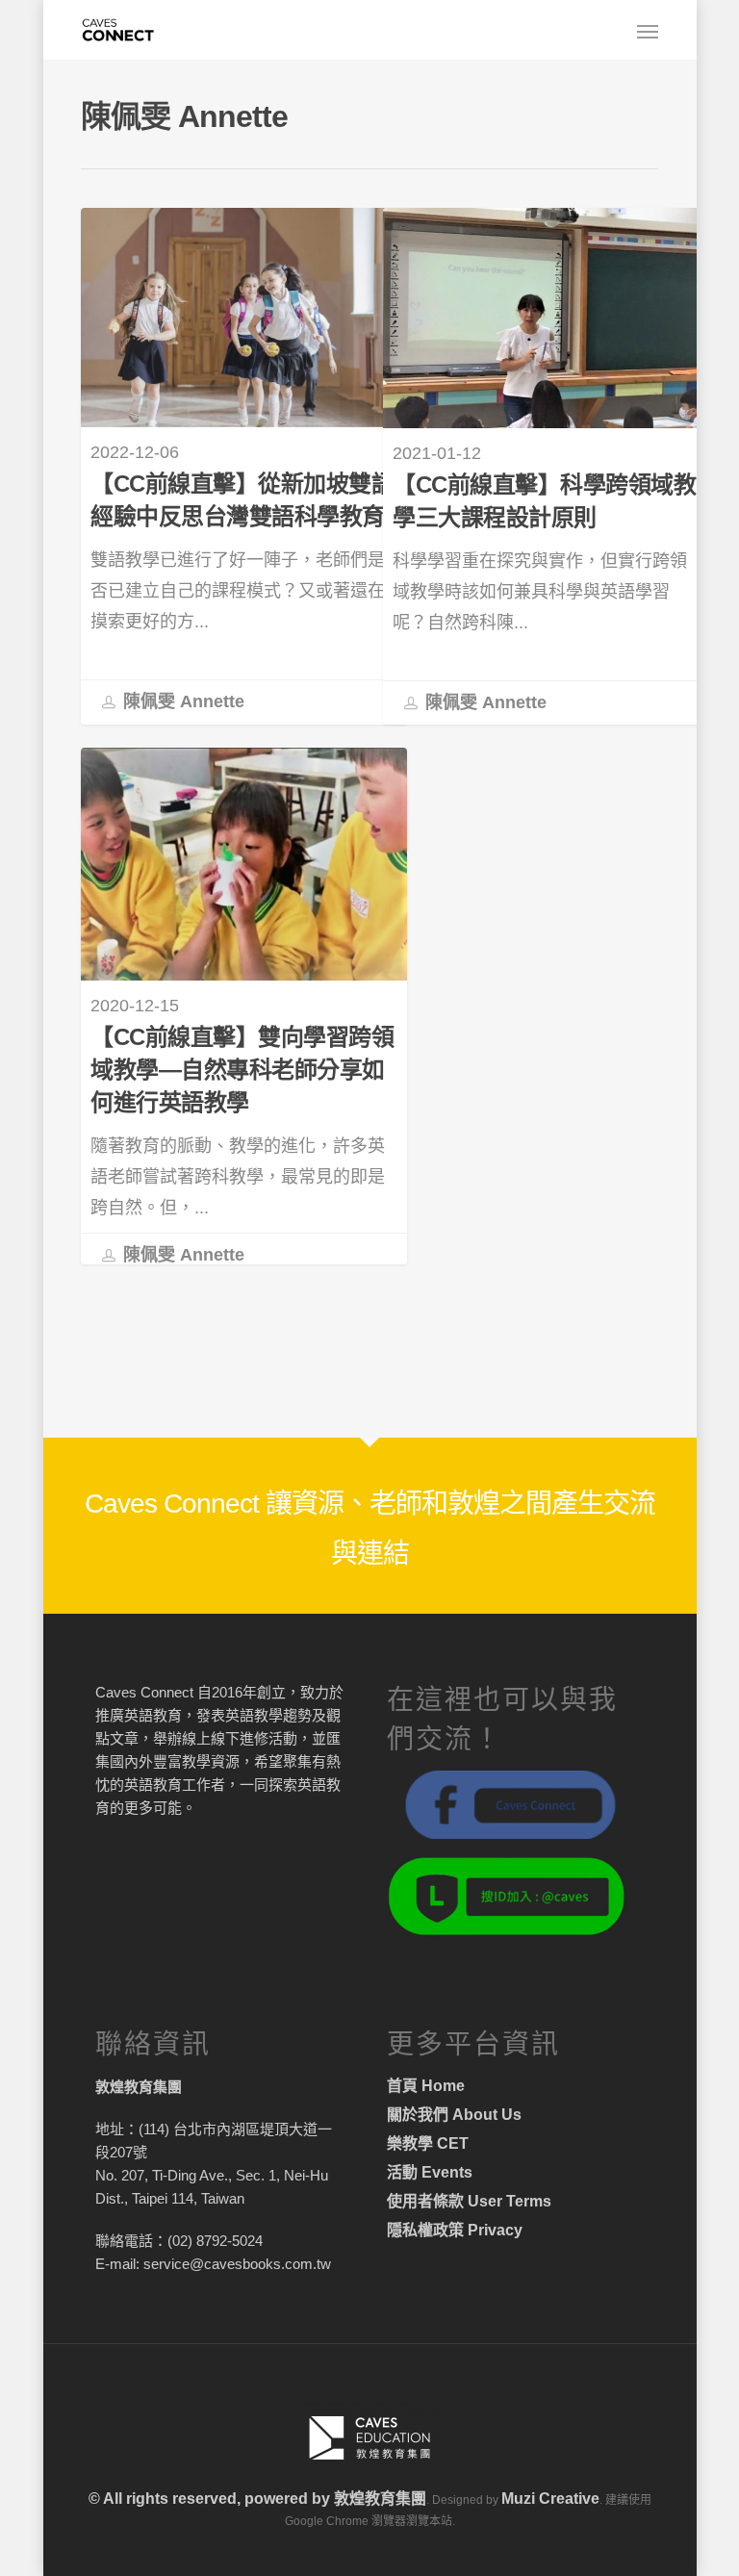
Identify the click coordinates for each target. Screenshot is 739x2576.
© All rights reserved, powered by (211, 2499)
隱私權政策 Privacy (455, 2230)
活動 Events (430, 2172)
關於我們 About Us (454, 2115)
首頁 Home (426, 2086)
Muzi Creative (550, 2499)
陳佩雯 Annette (181, 701)
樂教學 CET (428, 2143)
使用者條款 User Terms (469, 2201)
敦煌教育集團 (380, 2499)
